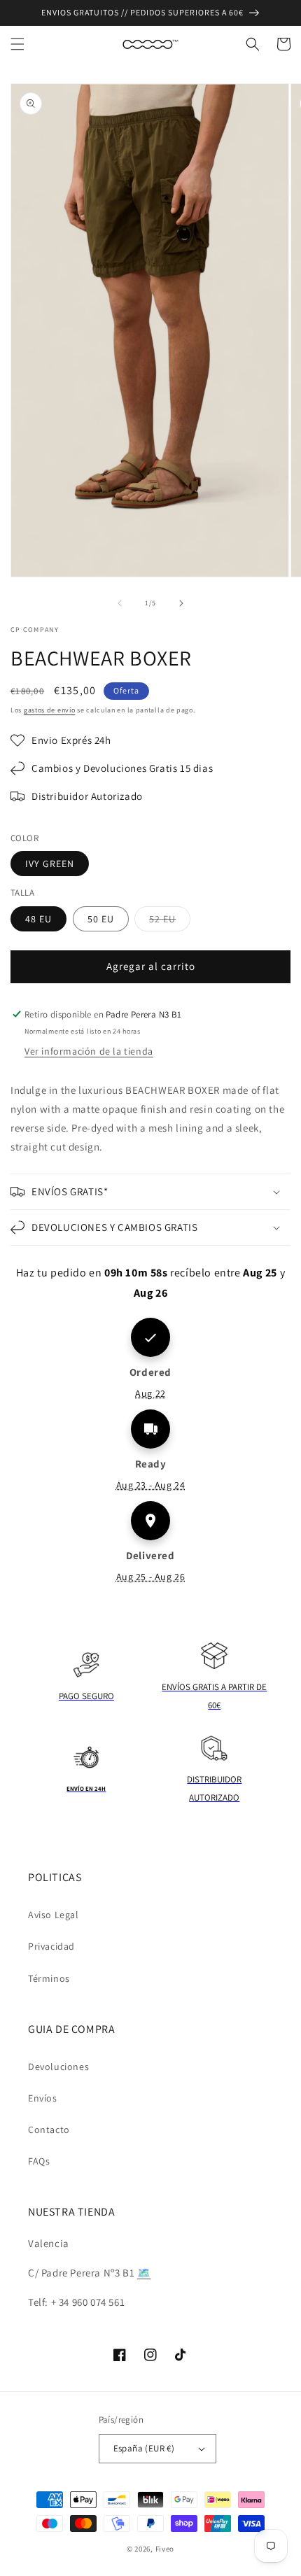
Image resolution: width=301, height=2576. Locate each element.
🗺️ (144, 2273)
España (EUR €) (144, 2448)
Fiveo (165, 2549)
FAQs (39, 2161)
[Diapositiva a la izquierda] (120, 603)
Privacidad (51, 1946)
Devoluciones (58, 2067)
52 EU (170, 922)
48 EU (38, 919)
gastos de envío (50, 710)
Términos (49, 1978)
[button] (17, 44)
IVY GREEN (50, 864)
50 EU (101, 919)
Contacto (49, 2130)
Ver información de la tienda (89, 1051)
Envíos (43, 2098)
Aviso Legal (54, 1915)
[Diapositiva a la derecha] (181, 603)
